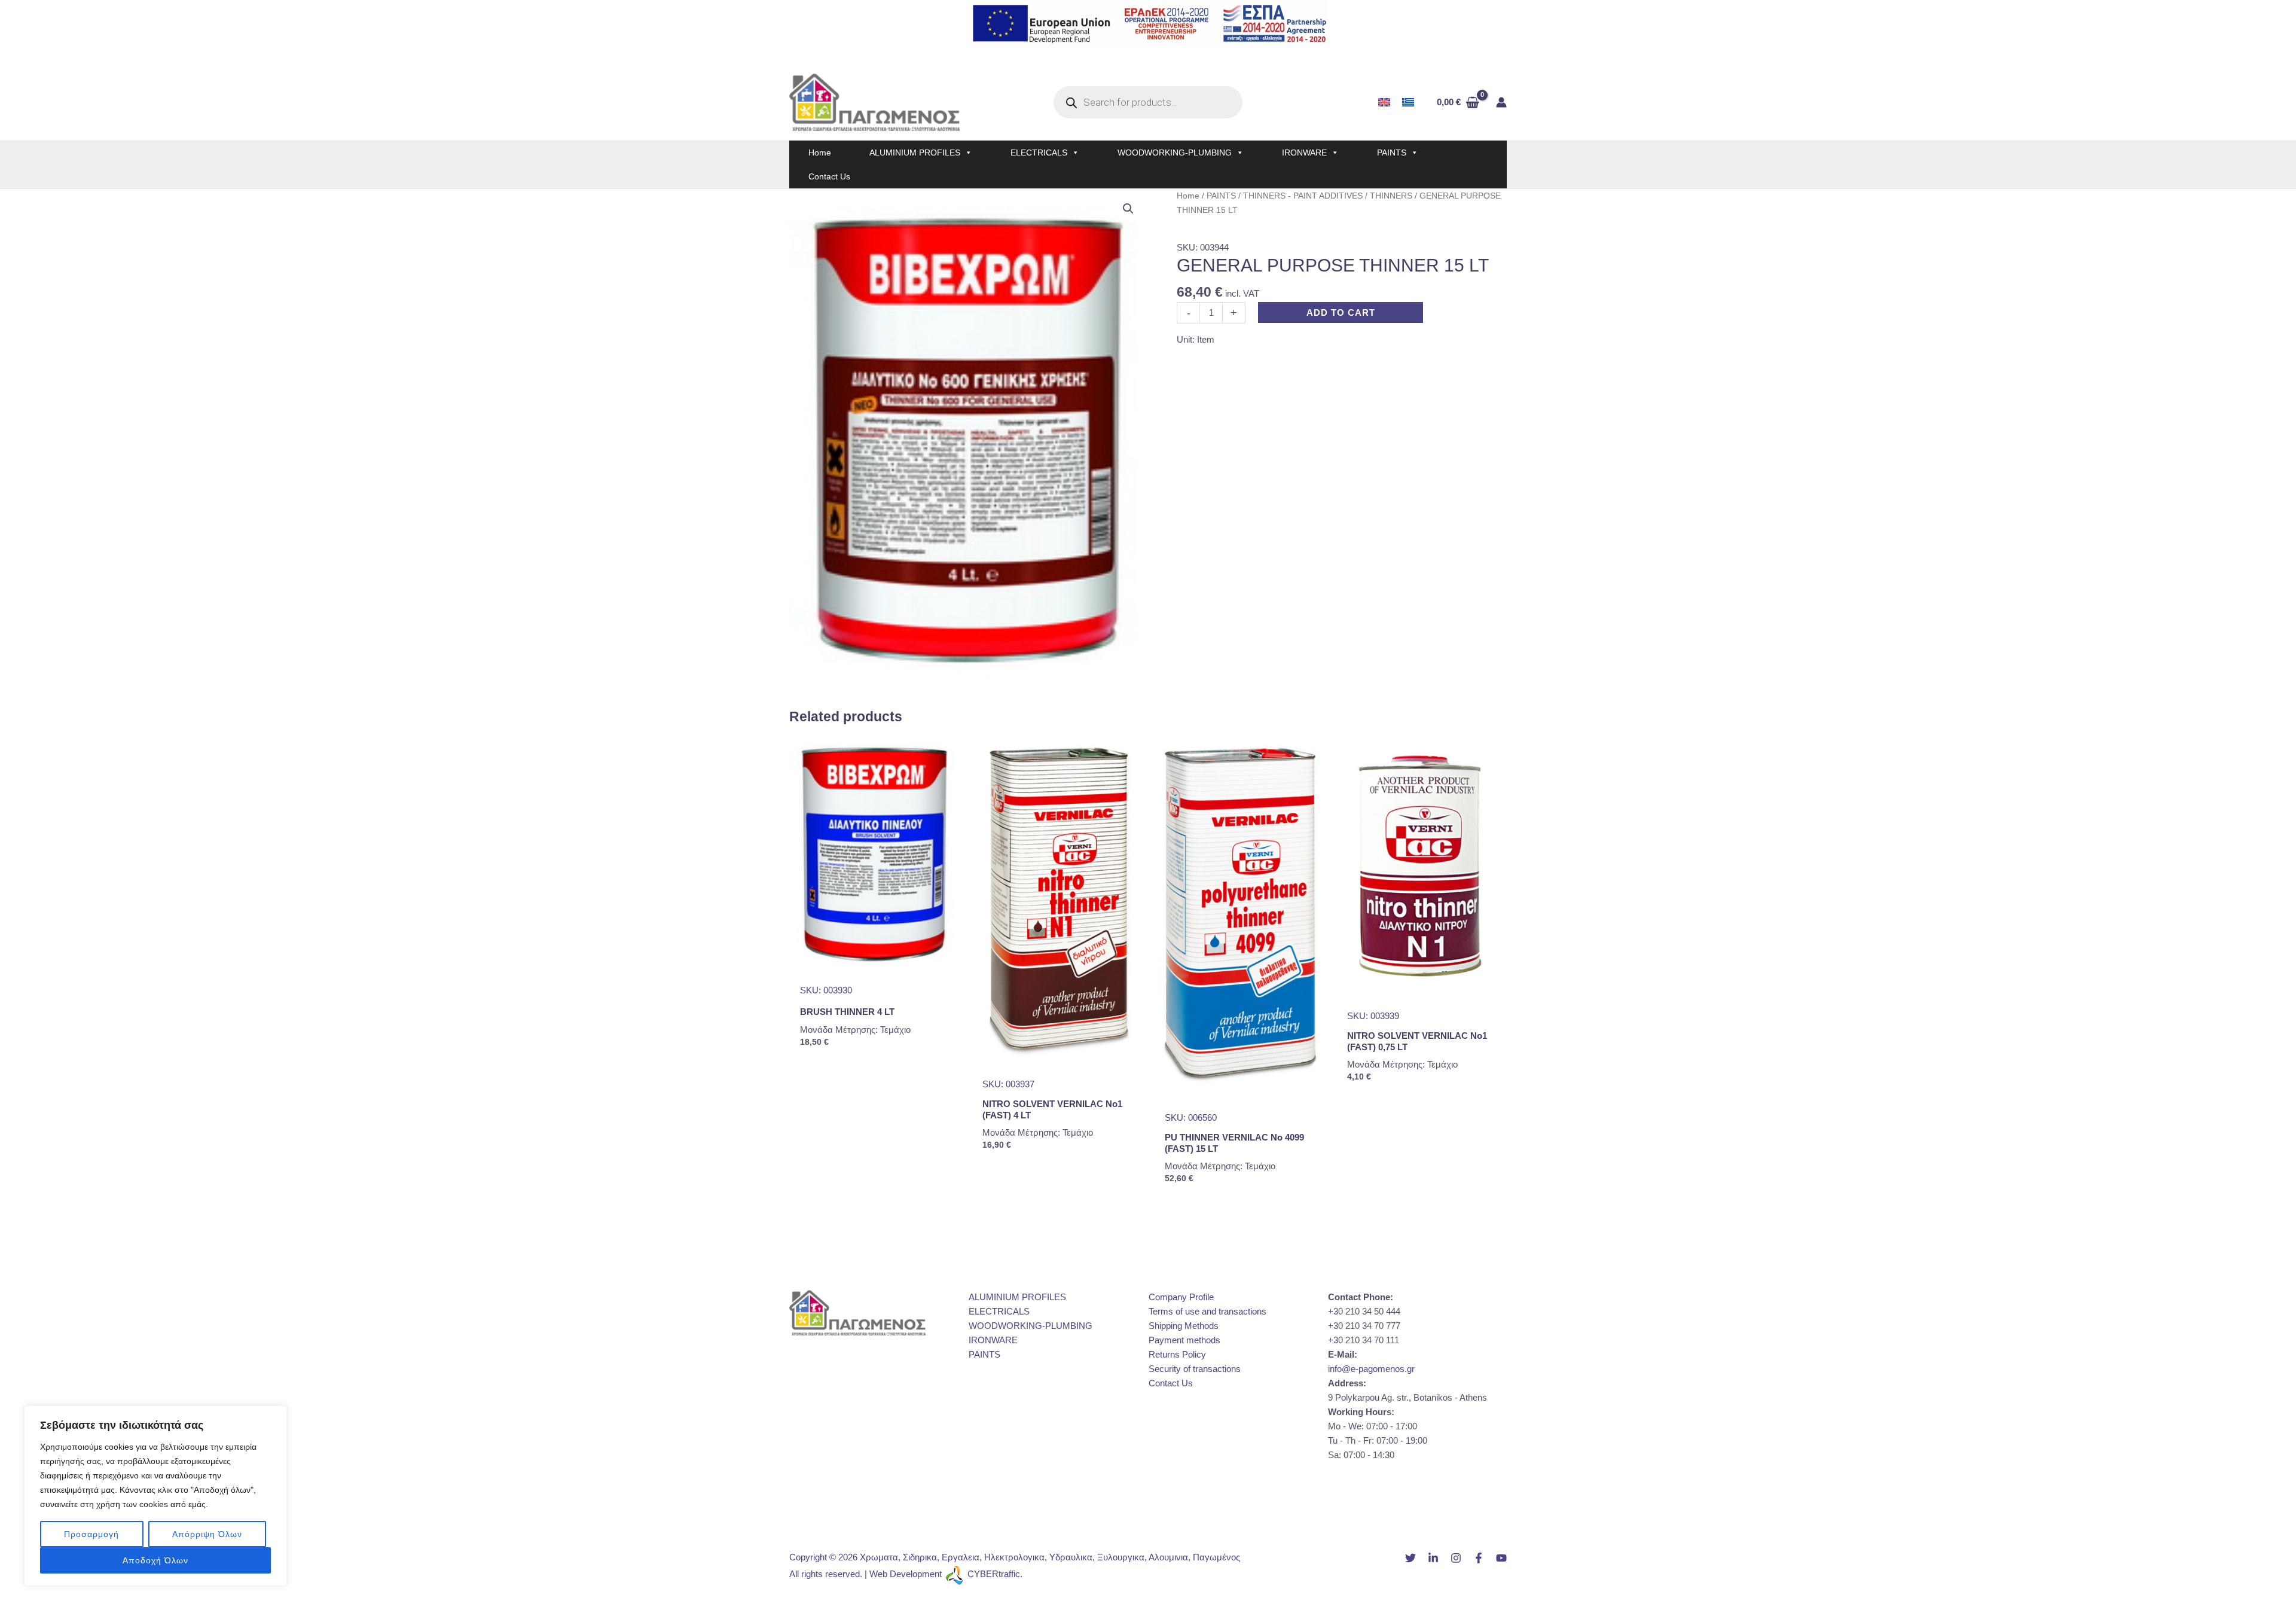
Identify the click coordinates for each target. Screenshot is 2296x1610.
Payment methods (1184, 1340)
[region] (155, 1496)
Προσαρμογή (91, 1534)
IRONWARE (1304, 153)
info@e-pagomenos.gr (1371, 1369)
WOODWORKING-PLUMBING (1175, 153)
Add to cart (1341, 312)
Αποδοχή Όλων (155, 1560)
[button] (1128, 209)
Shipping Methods (1184, 1326)
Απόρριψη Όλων (207, 1534)
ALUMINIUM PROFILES (915, 153)
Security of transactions (1195, 1369)
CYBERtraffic (994, 1574)
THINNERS (1391, 196)
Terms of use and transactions (1207, 1311)
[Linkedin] (1433, 1558)
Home (820, 153)
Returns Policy (1177, 1354)
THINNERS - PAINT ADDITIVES (1303, 196)
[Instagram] (1456, 1558)
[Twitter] (1410, 1558)
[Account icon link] (1501, 102)
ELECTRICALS (1039, 153)
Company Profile (1181, 1297)
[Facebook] (1479, 1558)
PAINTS (1392, 153)
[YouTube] (1501, 1558)
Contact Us (829, 176)
